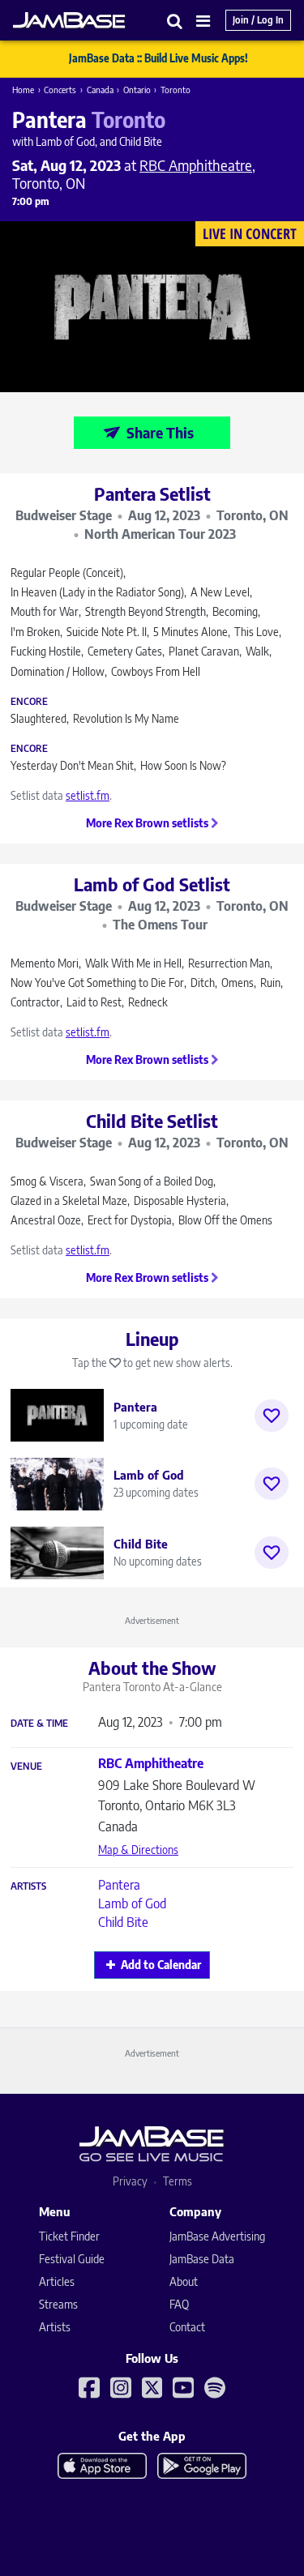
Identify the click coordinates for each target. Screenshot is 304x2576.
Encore (29, 702)
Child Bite (123, 1922)
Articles (57, 2281)
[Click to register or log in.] (272, 1416)
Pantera (119, 1885)
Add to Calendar (161, 1965)
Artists (28, 1886)
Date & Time (39, 1724)
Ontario (137, 90)
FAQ (179, 2304)
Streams (58, 2304)
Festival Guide (72, 2259)
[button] (175, 21)
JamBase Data (202, 2259)
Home (23, 90)
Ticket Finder (69, 2236)
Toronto (176, 90)
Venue (26, 1766)
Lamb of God (132, 1903)
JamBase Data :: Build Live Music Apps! (158, 58)
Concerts (60, 90)
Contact (187, 2327)
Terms (178, 2181)
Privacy (130, 2181)
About (184, 2281)
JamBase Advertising (217, 2236)
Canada (100, 90)
